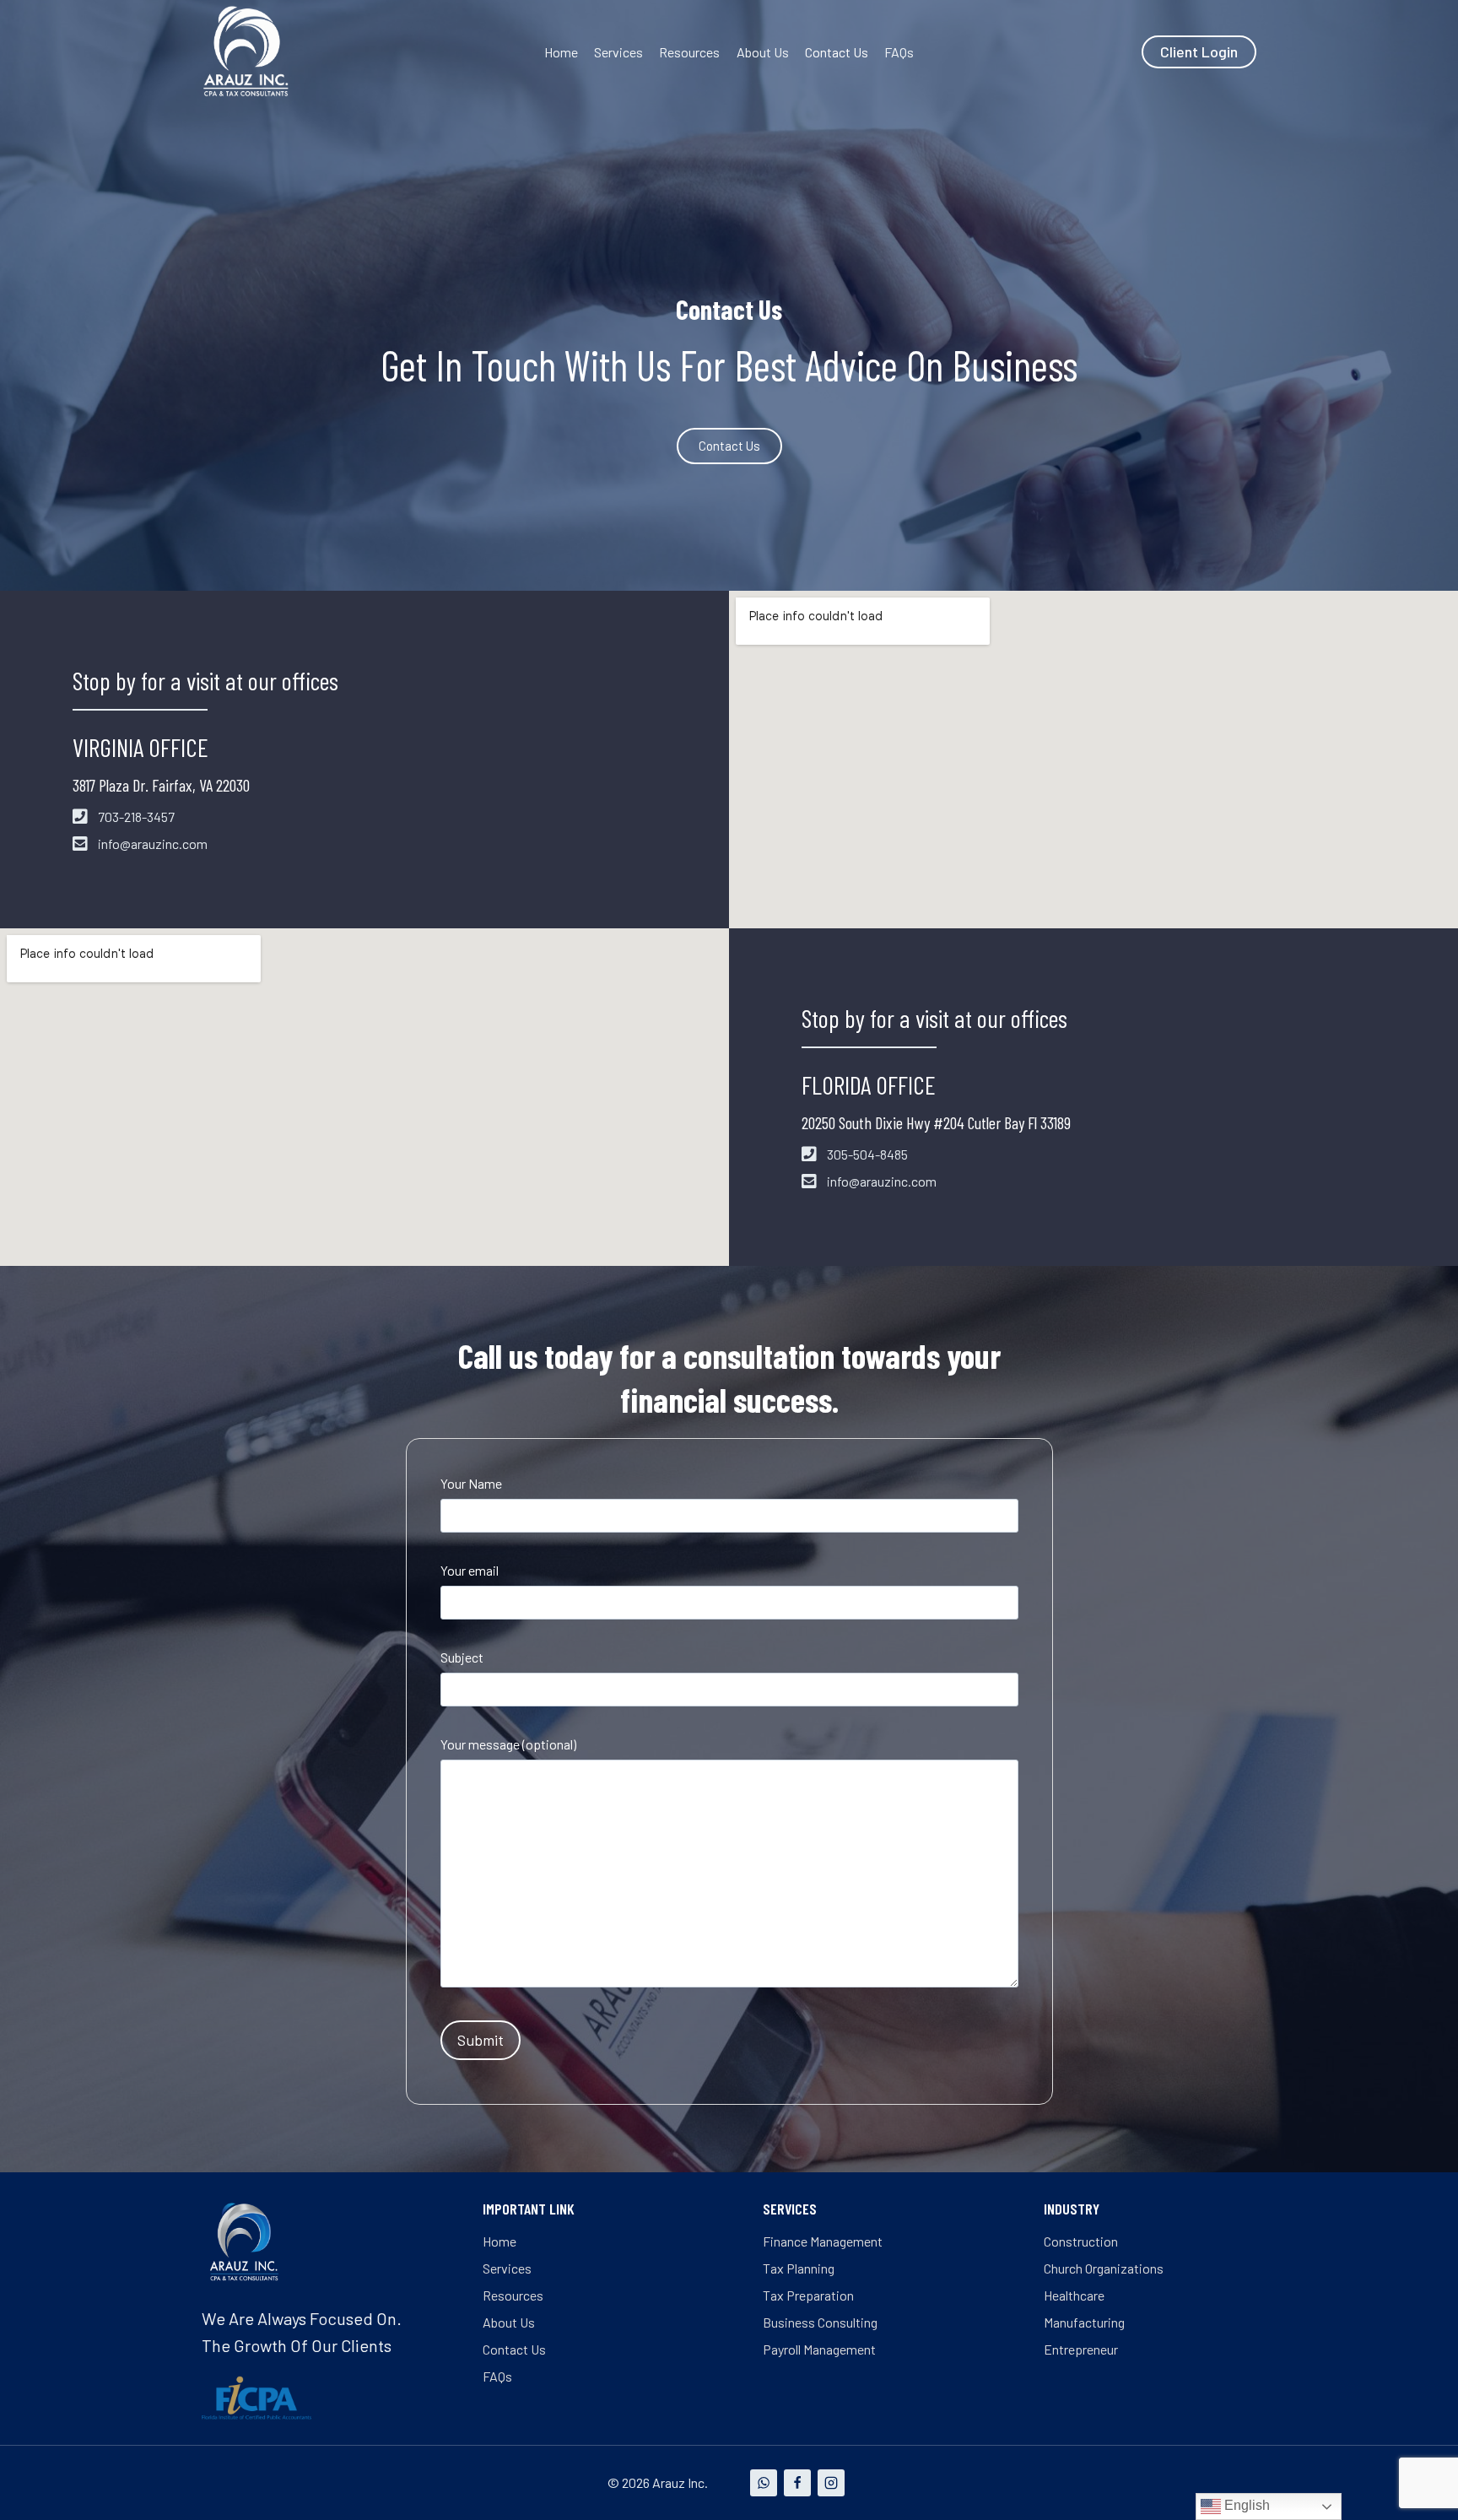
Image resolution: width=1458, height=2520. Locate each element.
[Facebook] (797, 2483)
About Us (763, 52)
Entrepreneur (1081, 2349)
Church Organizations (1104, 2268)
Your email (470, 1570)
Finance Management (823, 2241)
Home (561, 52)
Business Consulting (820, 2322)
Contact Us (837, 52)
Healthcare (1074, 2295)
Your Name (471, 1483)
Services (618, 52)
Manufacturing (1084, 2322)
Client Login (1199, 51)
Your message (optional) (508, 1744)
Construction (1081, 2241)
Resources (689, 52)
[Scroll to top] (1415, 2477)
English (1245, 2505)
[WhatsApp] (764, 2483)
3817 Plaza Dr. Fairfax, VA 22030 (161, 785)
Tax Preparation (808, 2295)
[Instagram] (831, 2483)
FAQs (899, 52)
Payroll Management (819, 2349)
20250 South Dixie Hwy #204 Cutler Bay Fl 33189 (936, 1122)
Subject (462, 1657)
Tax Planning (799, 2268)
